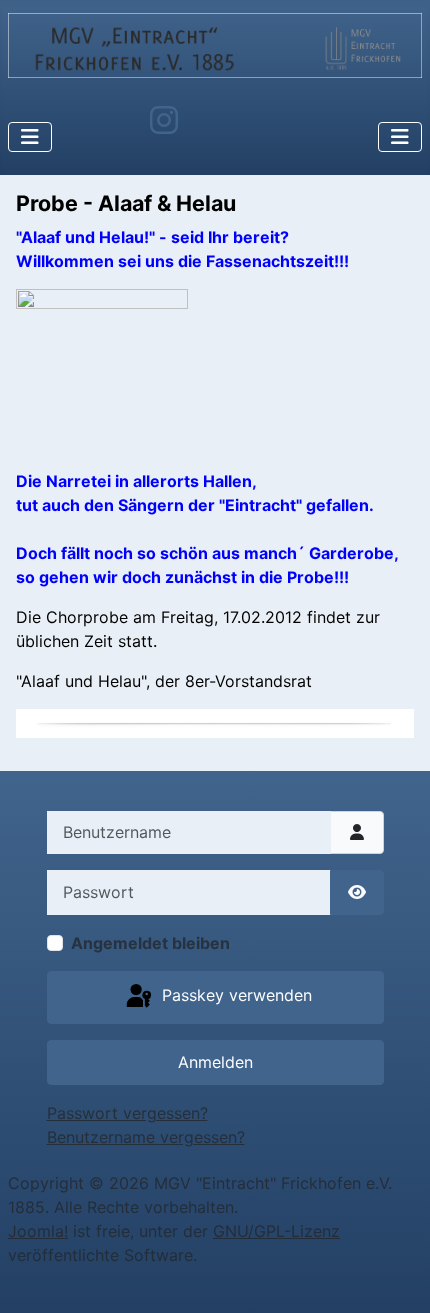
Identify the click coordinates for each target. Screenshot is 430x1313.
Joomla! (38, 1231)
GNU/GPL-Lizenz (276, 1231)
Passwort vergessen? (127, 1113)
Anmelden (215, 1062)
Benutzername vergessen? (146, 1137)
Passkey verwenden (234, 996)
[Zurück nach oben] (395, 1276)
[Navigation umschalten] (30, 137)
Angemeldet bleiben (150, 943)
